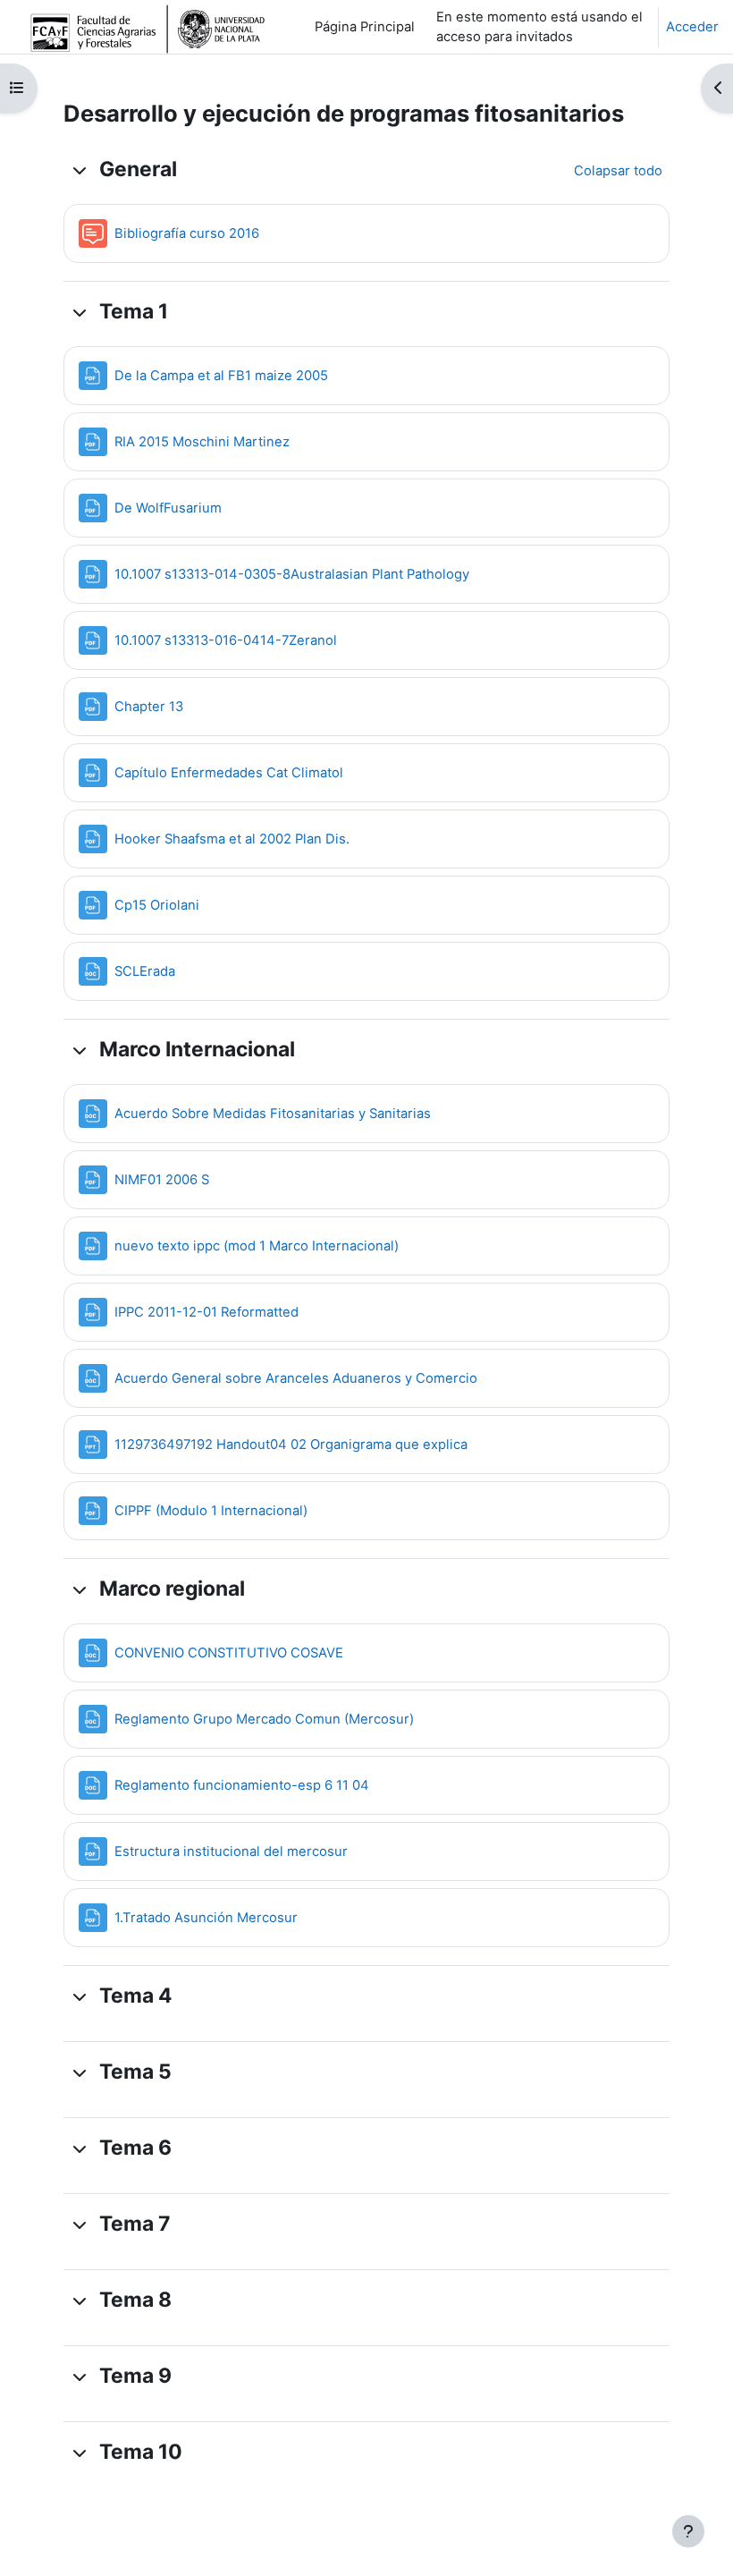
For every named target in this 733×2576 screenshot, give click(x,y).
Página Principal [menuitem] (365, 27)
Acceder (692, 27)
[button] (80, 170)
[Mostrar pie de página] (688, 2531)
